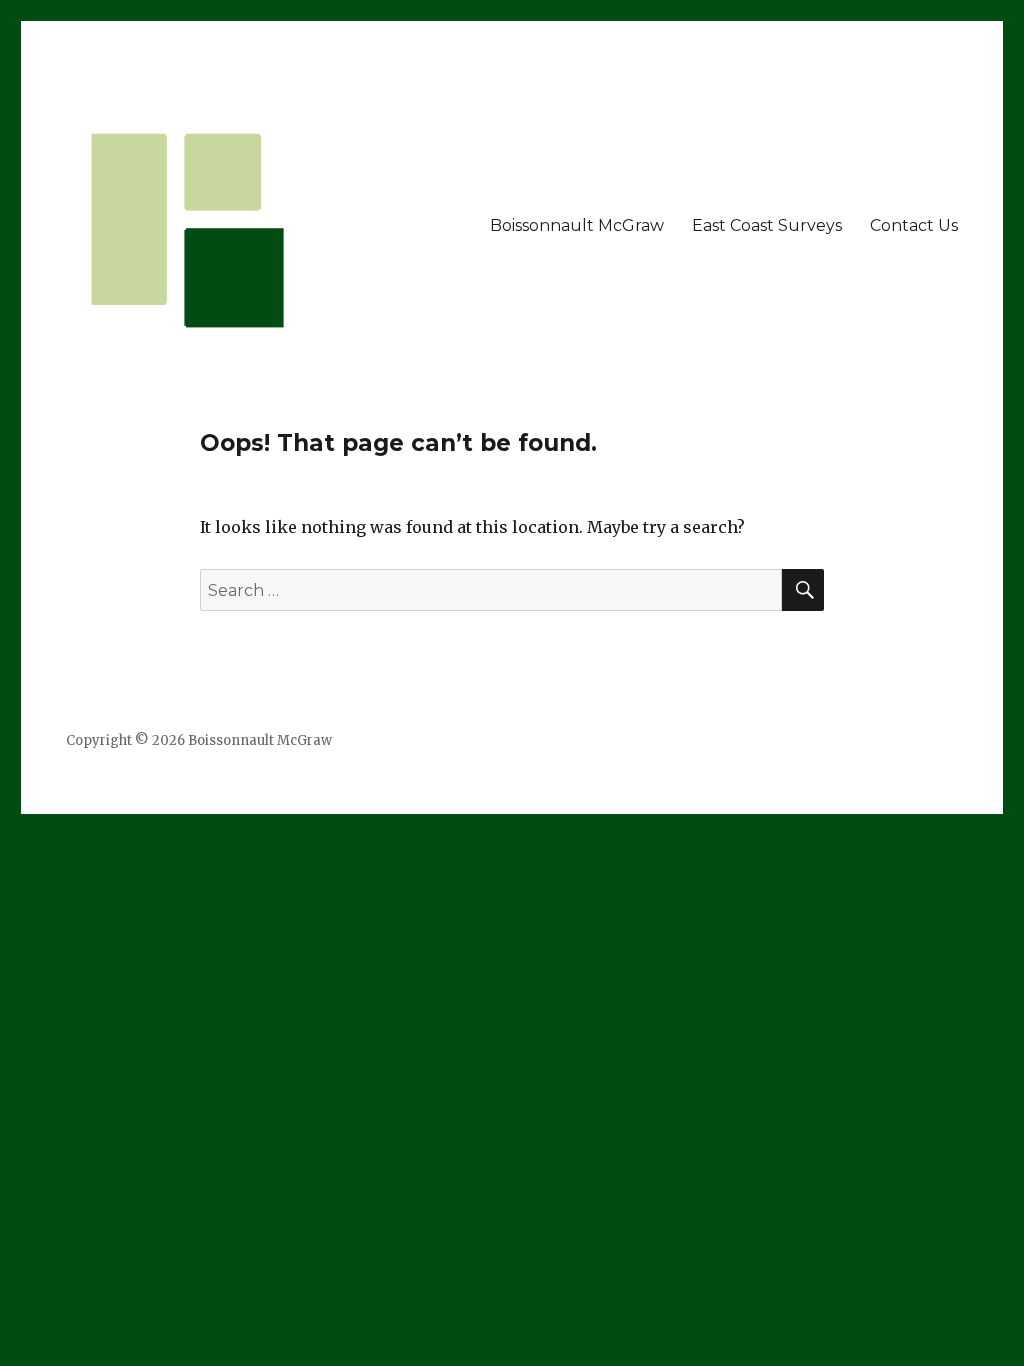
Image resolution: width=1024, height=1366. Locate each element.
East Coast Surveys (767, 225)
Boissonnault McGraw (577, 225)
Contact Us (914, 225)
